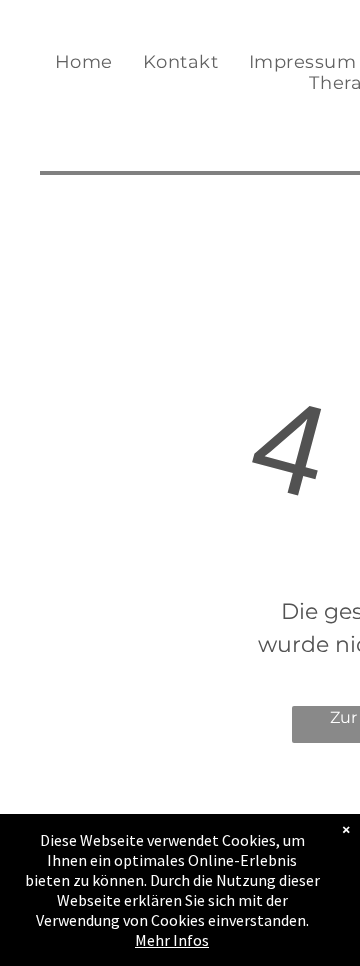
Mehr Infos (172, 940)
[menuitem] (84, 62)
